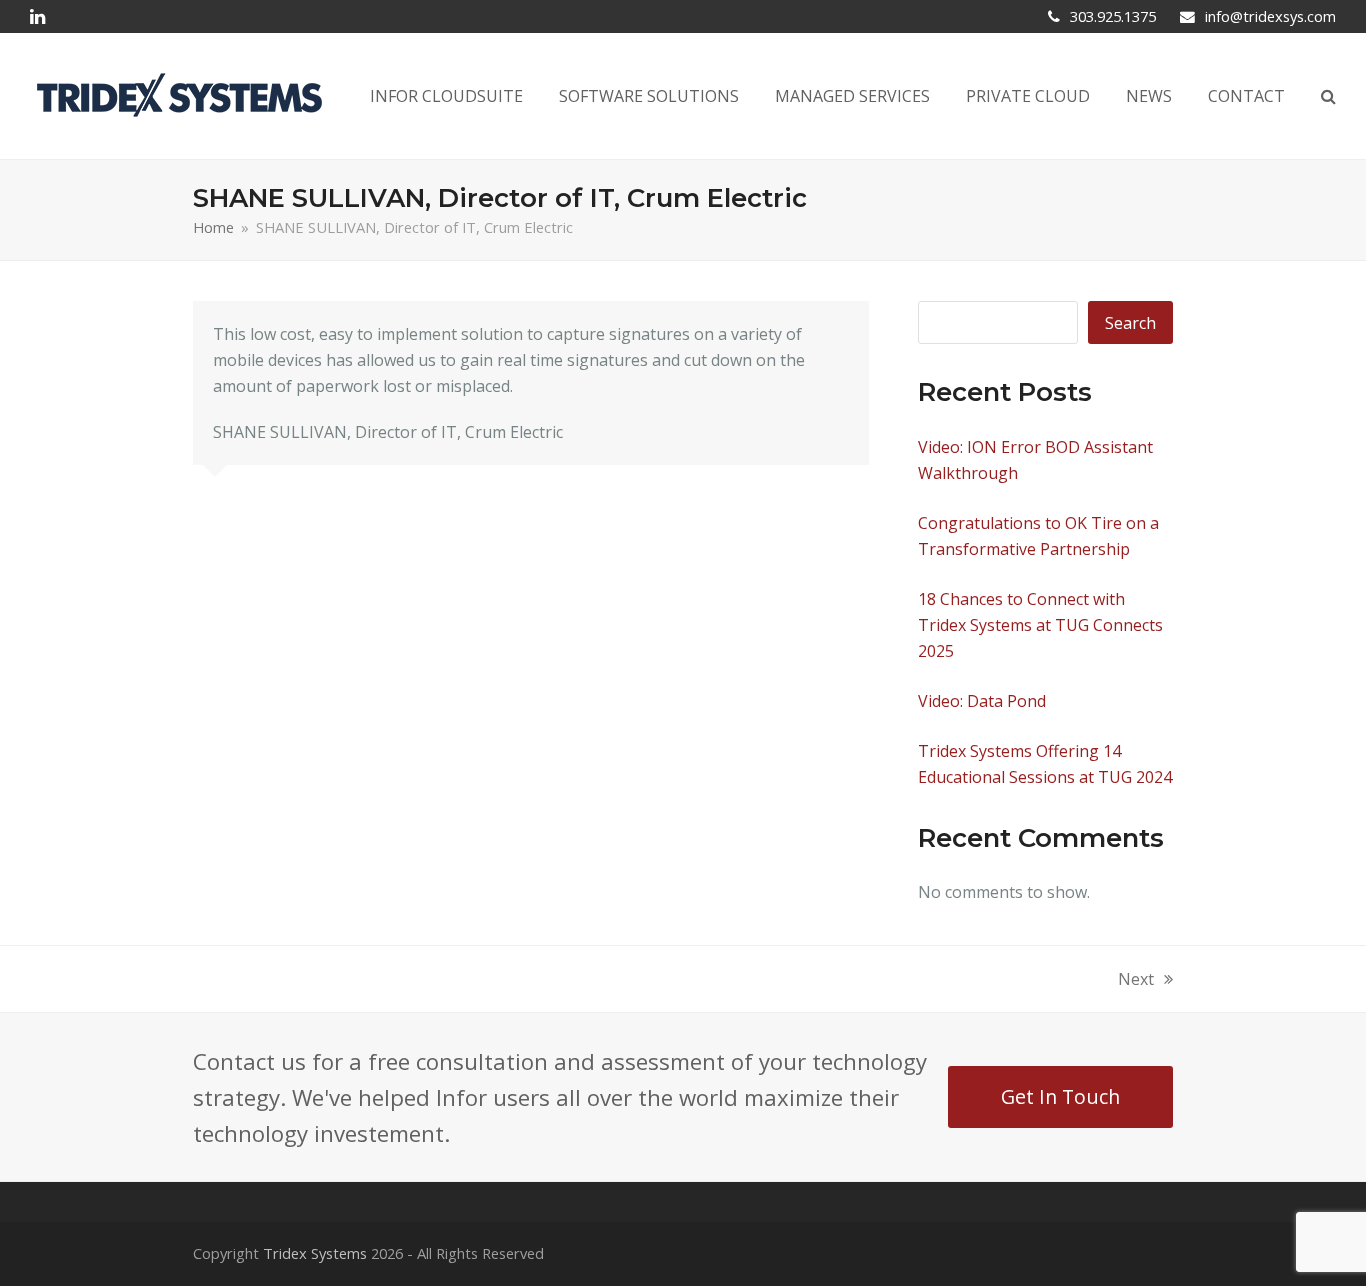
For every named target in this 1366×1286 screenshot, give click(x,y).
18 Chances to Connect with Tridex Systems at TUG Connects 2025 (1040, 625)
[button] (1328, 96)
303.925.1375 (1113, 16)
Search (1130, 323)
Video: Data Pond (982, 701)
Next (1136, 980)
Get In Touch (1060, 1096)
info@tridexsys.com (1270, 16)
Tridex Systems (315, 1253)
